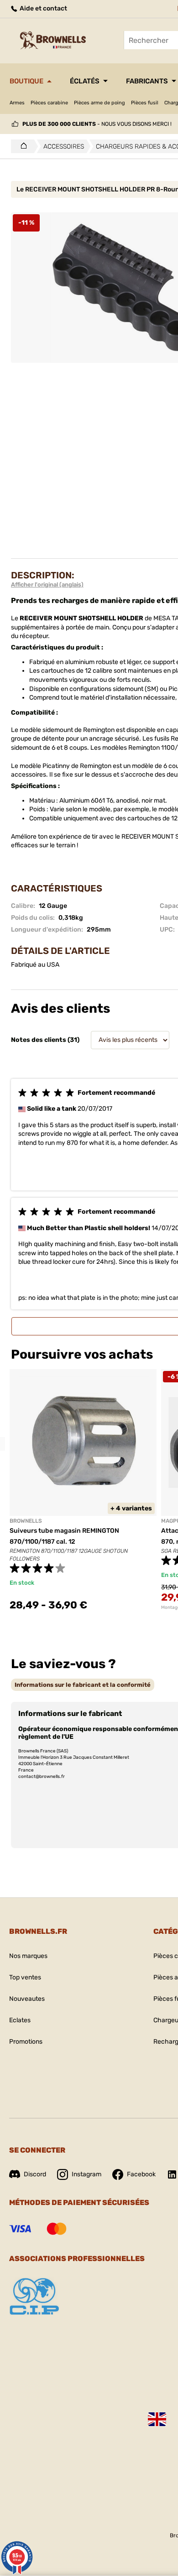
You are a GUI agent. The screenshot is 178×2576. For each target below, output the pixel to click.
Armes (17, 103)
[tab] (83, 1685)
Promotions (26, 2042)
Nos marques (28, 1956)
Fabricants (147, 81)
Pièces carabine (49, 103)
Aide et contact (43, 8)
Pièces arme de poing (99, 103)
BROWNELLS (26, 1521)
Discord (35, 2174)
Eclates (20, 2020)
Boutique (26, 81)
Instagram (86, 2174)
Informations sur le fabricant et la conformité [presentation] (83, 1685)
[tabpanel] (83, 1495)
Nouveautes (27, 1999)
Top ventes (25, 1977)
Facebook (141, 2174)
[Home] (21, 146)
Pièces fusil (145, 103)
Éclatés (85, 81)
